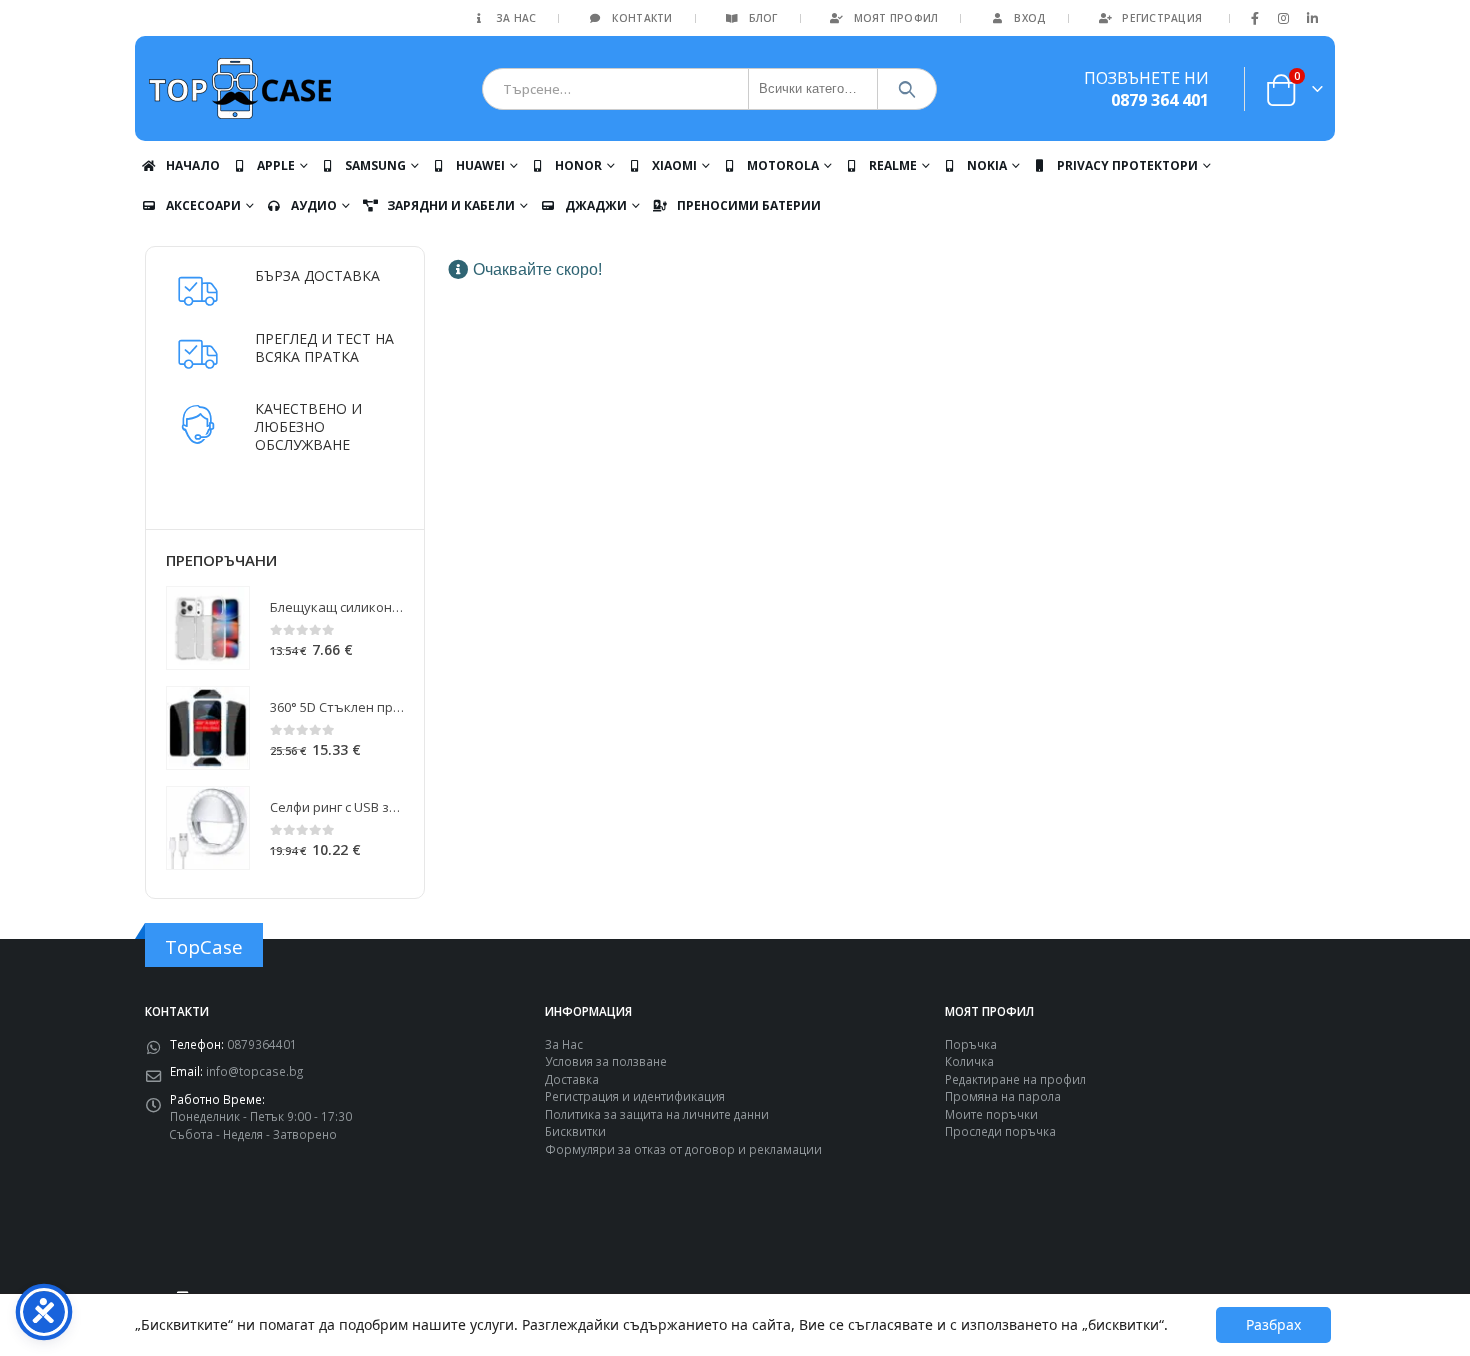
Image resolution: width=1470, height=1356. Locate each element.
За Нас (516, 18)
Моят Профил (896, 18)
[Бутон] (907, 89)
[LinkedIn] (1312, 18)
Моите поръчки (991, 1114)
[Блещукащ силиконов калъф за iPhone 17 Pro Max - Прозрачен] (208, 628)
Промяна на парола (1003, 1096)
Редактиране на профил (1015, 1079)
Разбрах (1273, 1324)
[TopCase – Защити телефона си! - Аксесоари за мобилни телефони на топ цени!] (240, 88)
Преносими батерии (749, 205)
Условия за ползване (606, 1061)
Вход (1030, 18)
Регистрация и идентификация (635, 1096)
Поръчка (971, 1044)
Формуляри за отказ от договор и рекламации (683, 1149)
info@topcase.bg (254, 1071)
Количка (969, 1061)
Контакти (642, 18)
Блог (763, 18)
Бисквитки (575, 1131)
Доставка (572, 1079)
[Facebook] (1255, 18)
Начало (193, 165)
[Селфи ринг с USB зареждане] (208, 828)
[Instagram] (1284, 18)
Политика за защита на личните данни (657, 1114)
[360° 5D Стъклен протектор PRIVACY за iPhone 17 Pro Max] (208, 728)
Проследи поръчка (1000, 1131)
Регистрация (1162, 18)
